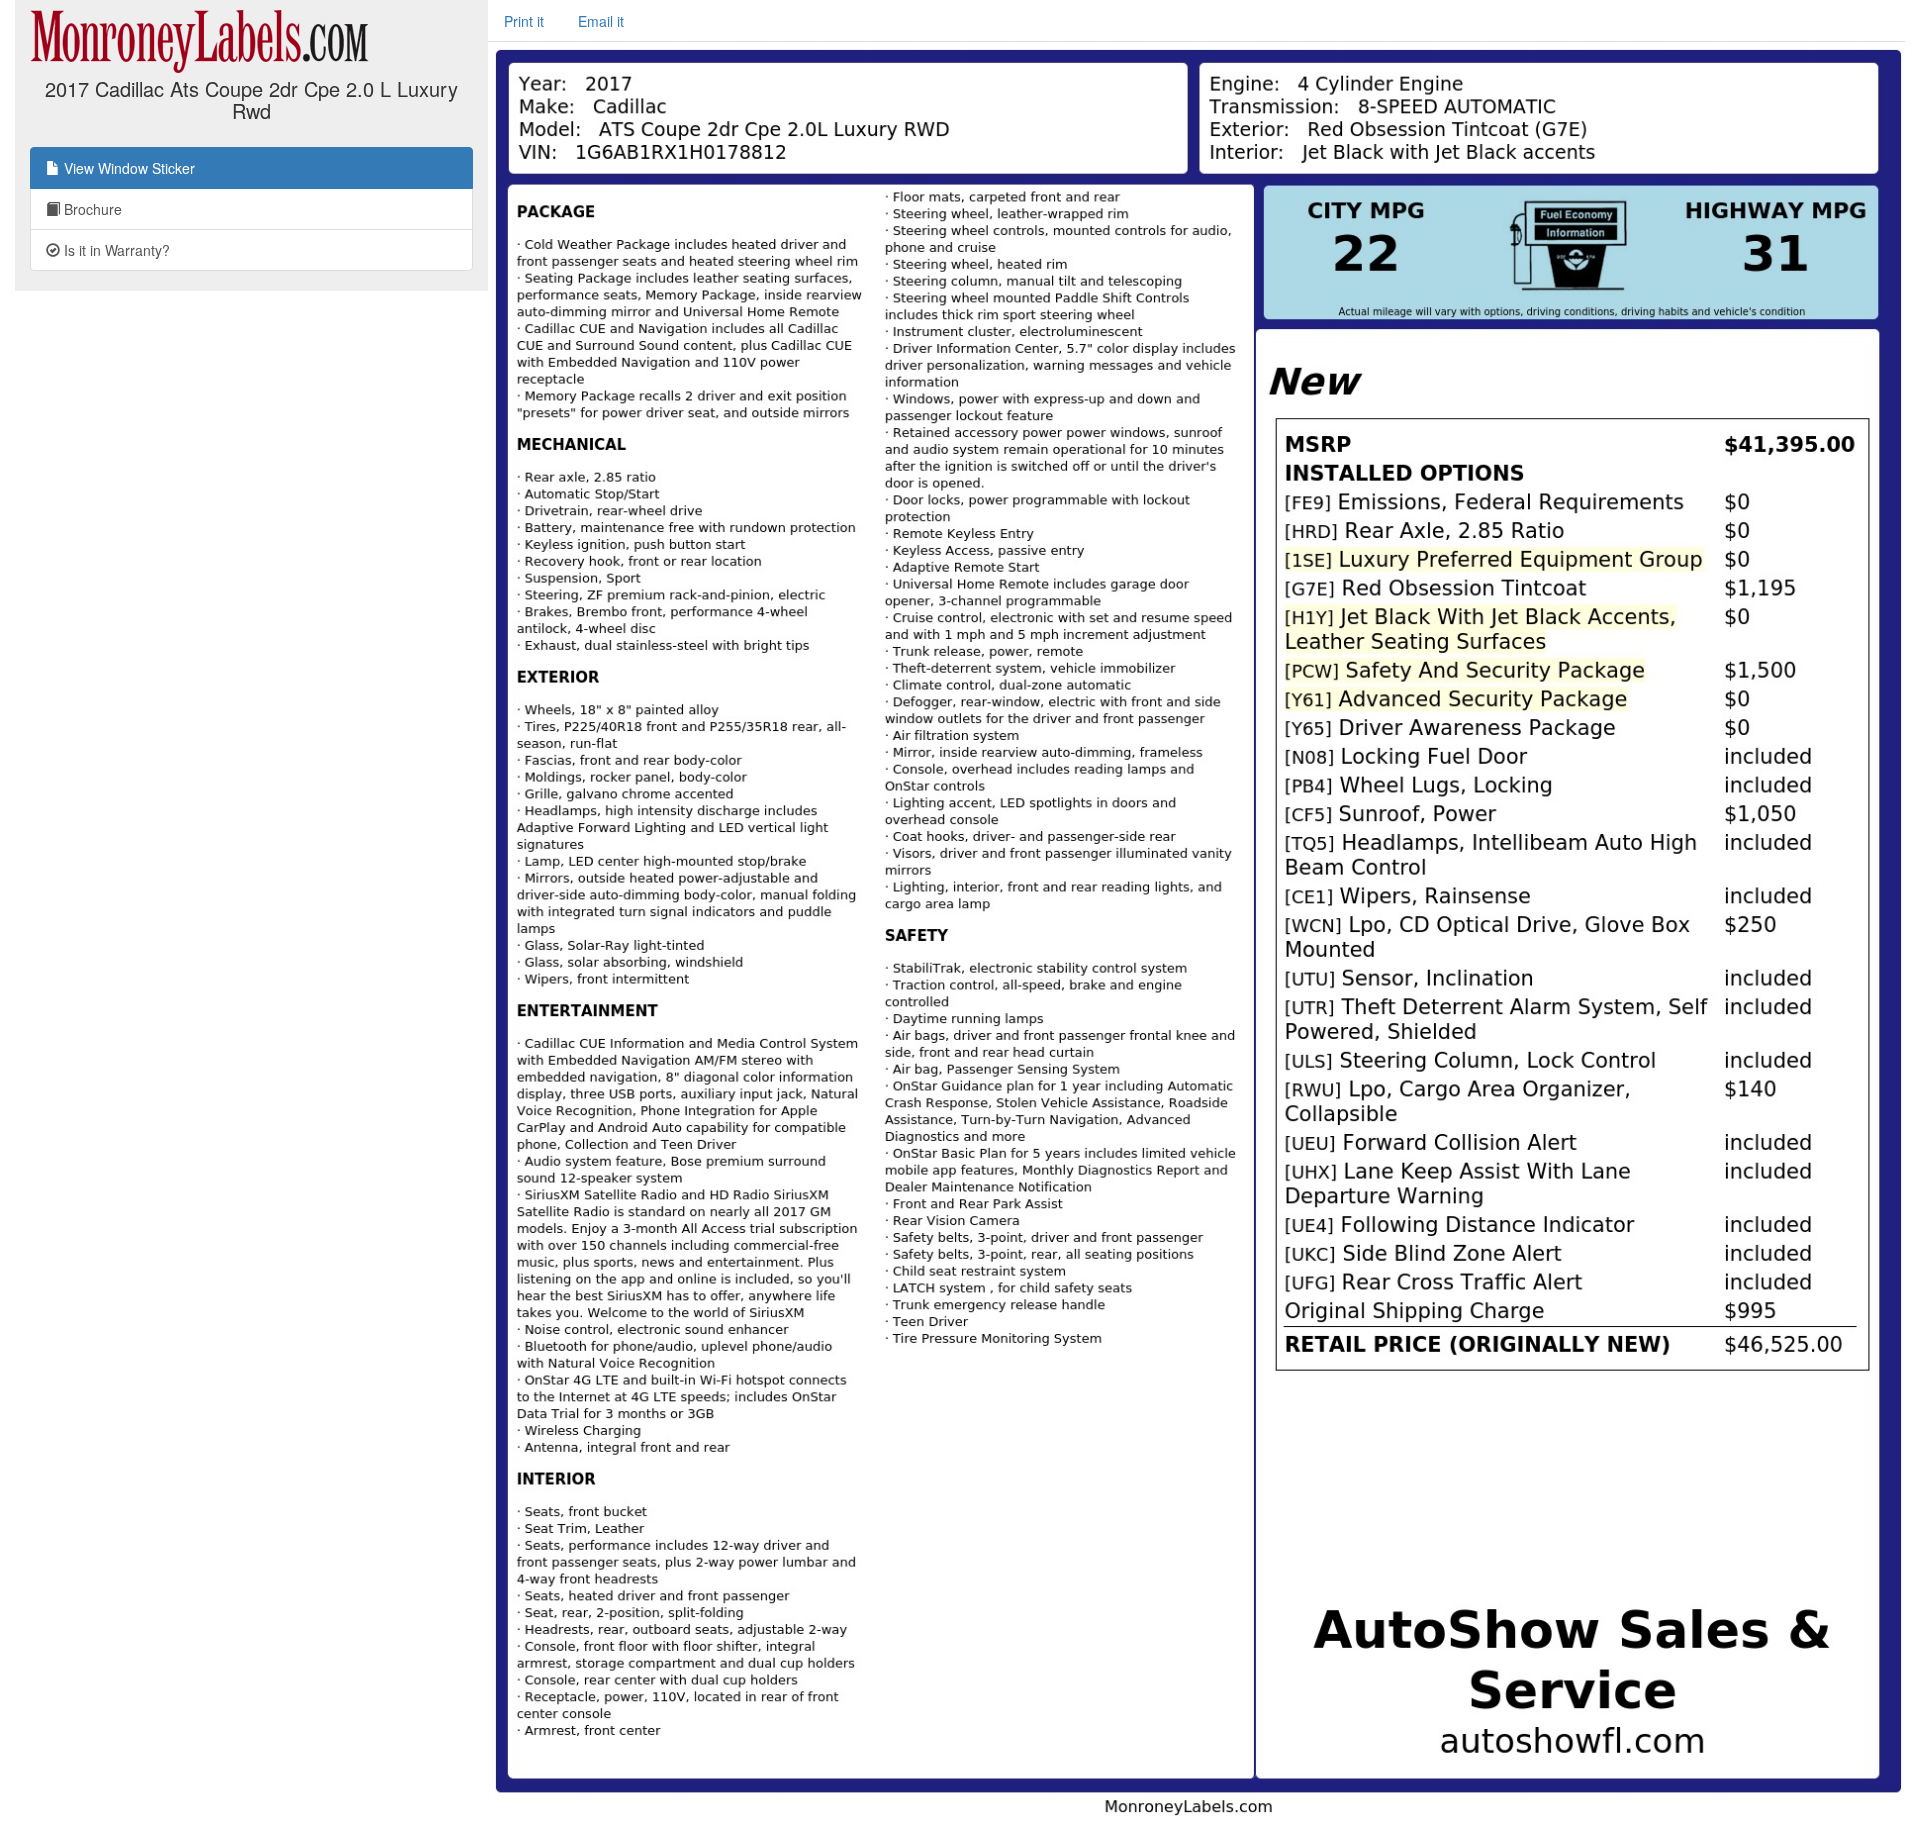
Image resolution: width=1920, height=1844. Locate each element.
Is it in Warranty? (115, 250)
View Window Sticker (127, 168)
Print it (524, 21)
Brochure (91, 209)
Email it (601, 21)
